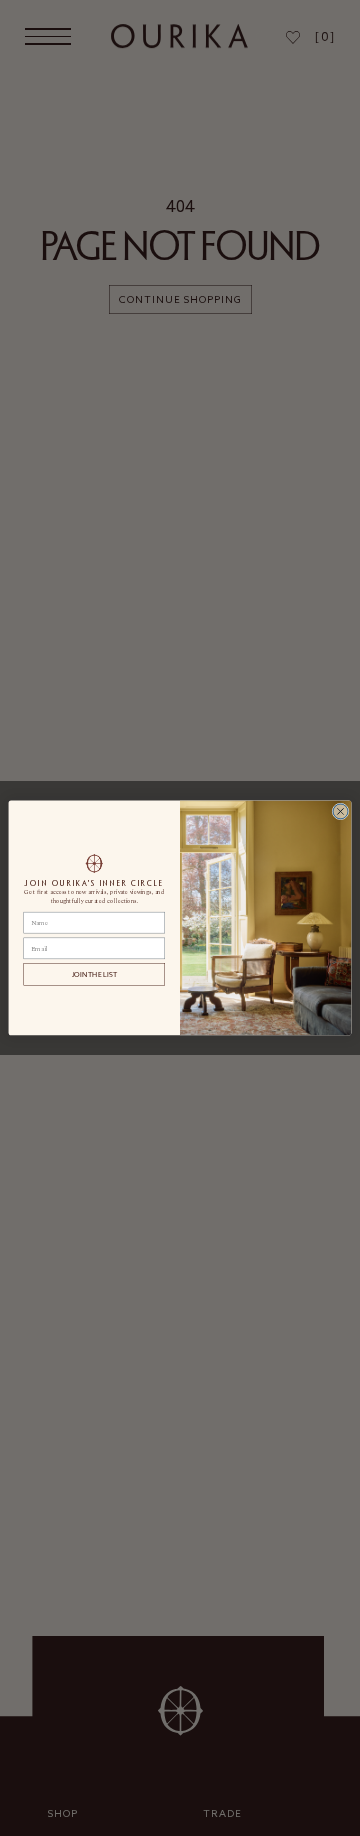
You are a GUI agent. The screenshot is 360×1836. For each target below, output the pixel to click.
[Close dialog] (340, 811)
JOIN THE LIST (94, 974)
